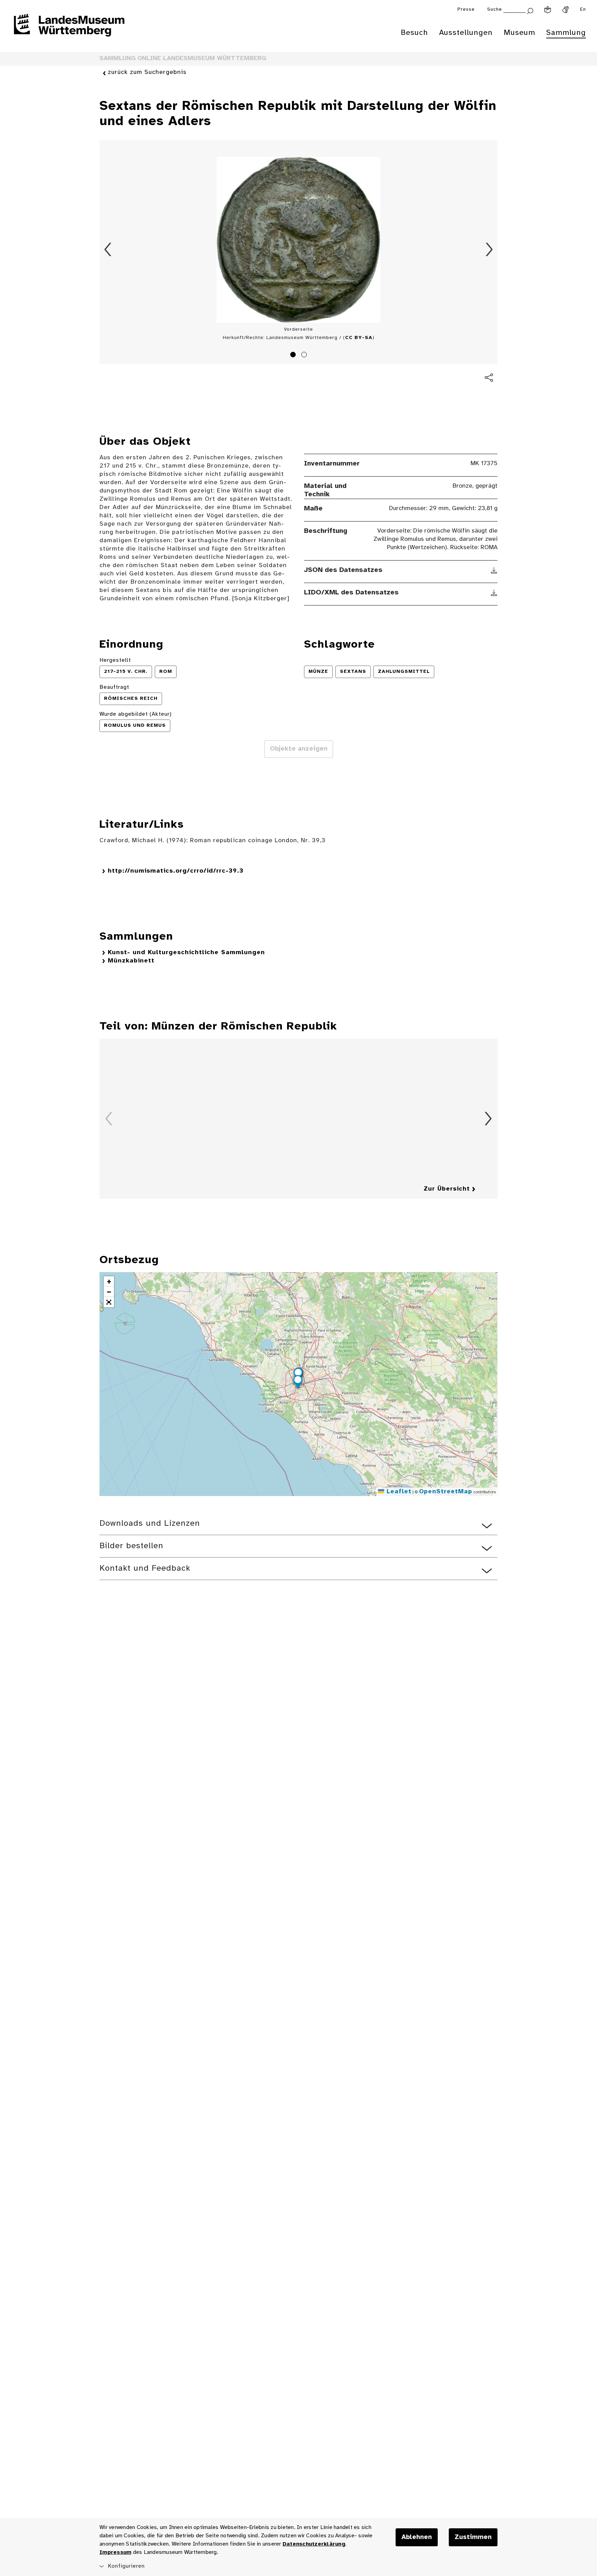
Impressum (115, 2552)
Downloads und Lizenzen (150, 1524)
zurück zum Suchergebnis (147, 72)
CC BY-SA (359, 338)
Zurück (108, 250)
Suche (495, 10)
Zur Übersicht (447, 1189)
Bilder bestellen (131, 1546)
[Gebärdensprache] (566, 10)
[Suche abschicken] (530, 10)
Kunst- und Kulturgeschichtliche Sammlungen (186, 953)
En (583, 10)
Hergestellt (115, 660)
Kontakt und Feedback (145, 1568)
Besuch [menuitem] (414, 33)
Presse (466, 10)
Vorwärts (489, 250)
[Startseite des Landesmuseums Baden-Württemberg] (69, 30)
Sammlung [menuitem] (566, 33)
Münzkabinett (131, 961)
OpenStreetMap (446, 1492)
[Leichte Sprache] (548, 10)
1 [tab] (294, 356)
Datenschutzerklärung (314, 2544)
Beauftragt (114, 687)
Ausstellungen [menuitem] (466, 33)
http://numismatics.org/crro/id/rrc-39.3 (176, 871)
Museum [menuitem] (519, 33)
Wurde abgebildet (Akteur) (136, 714)
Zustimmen (473, 2537)
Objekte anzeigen (299, 749)
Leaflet (398, 1492)
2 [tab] (305, 356)
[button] (298, 1383)
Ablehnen (417, 2537)
